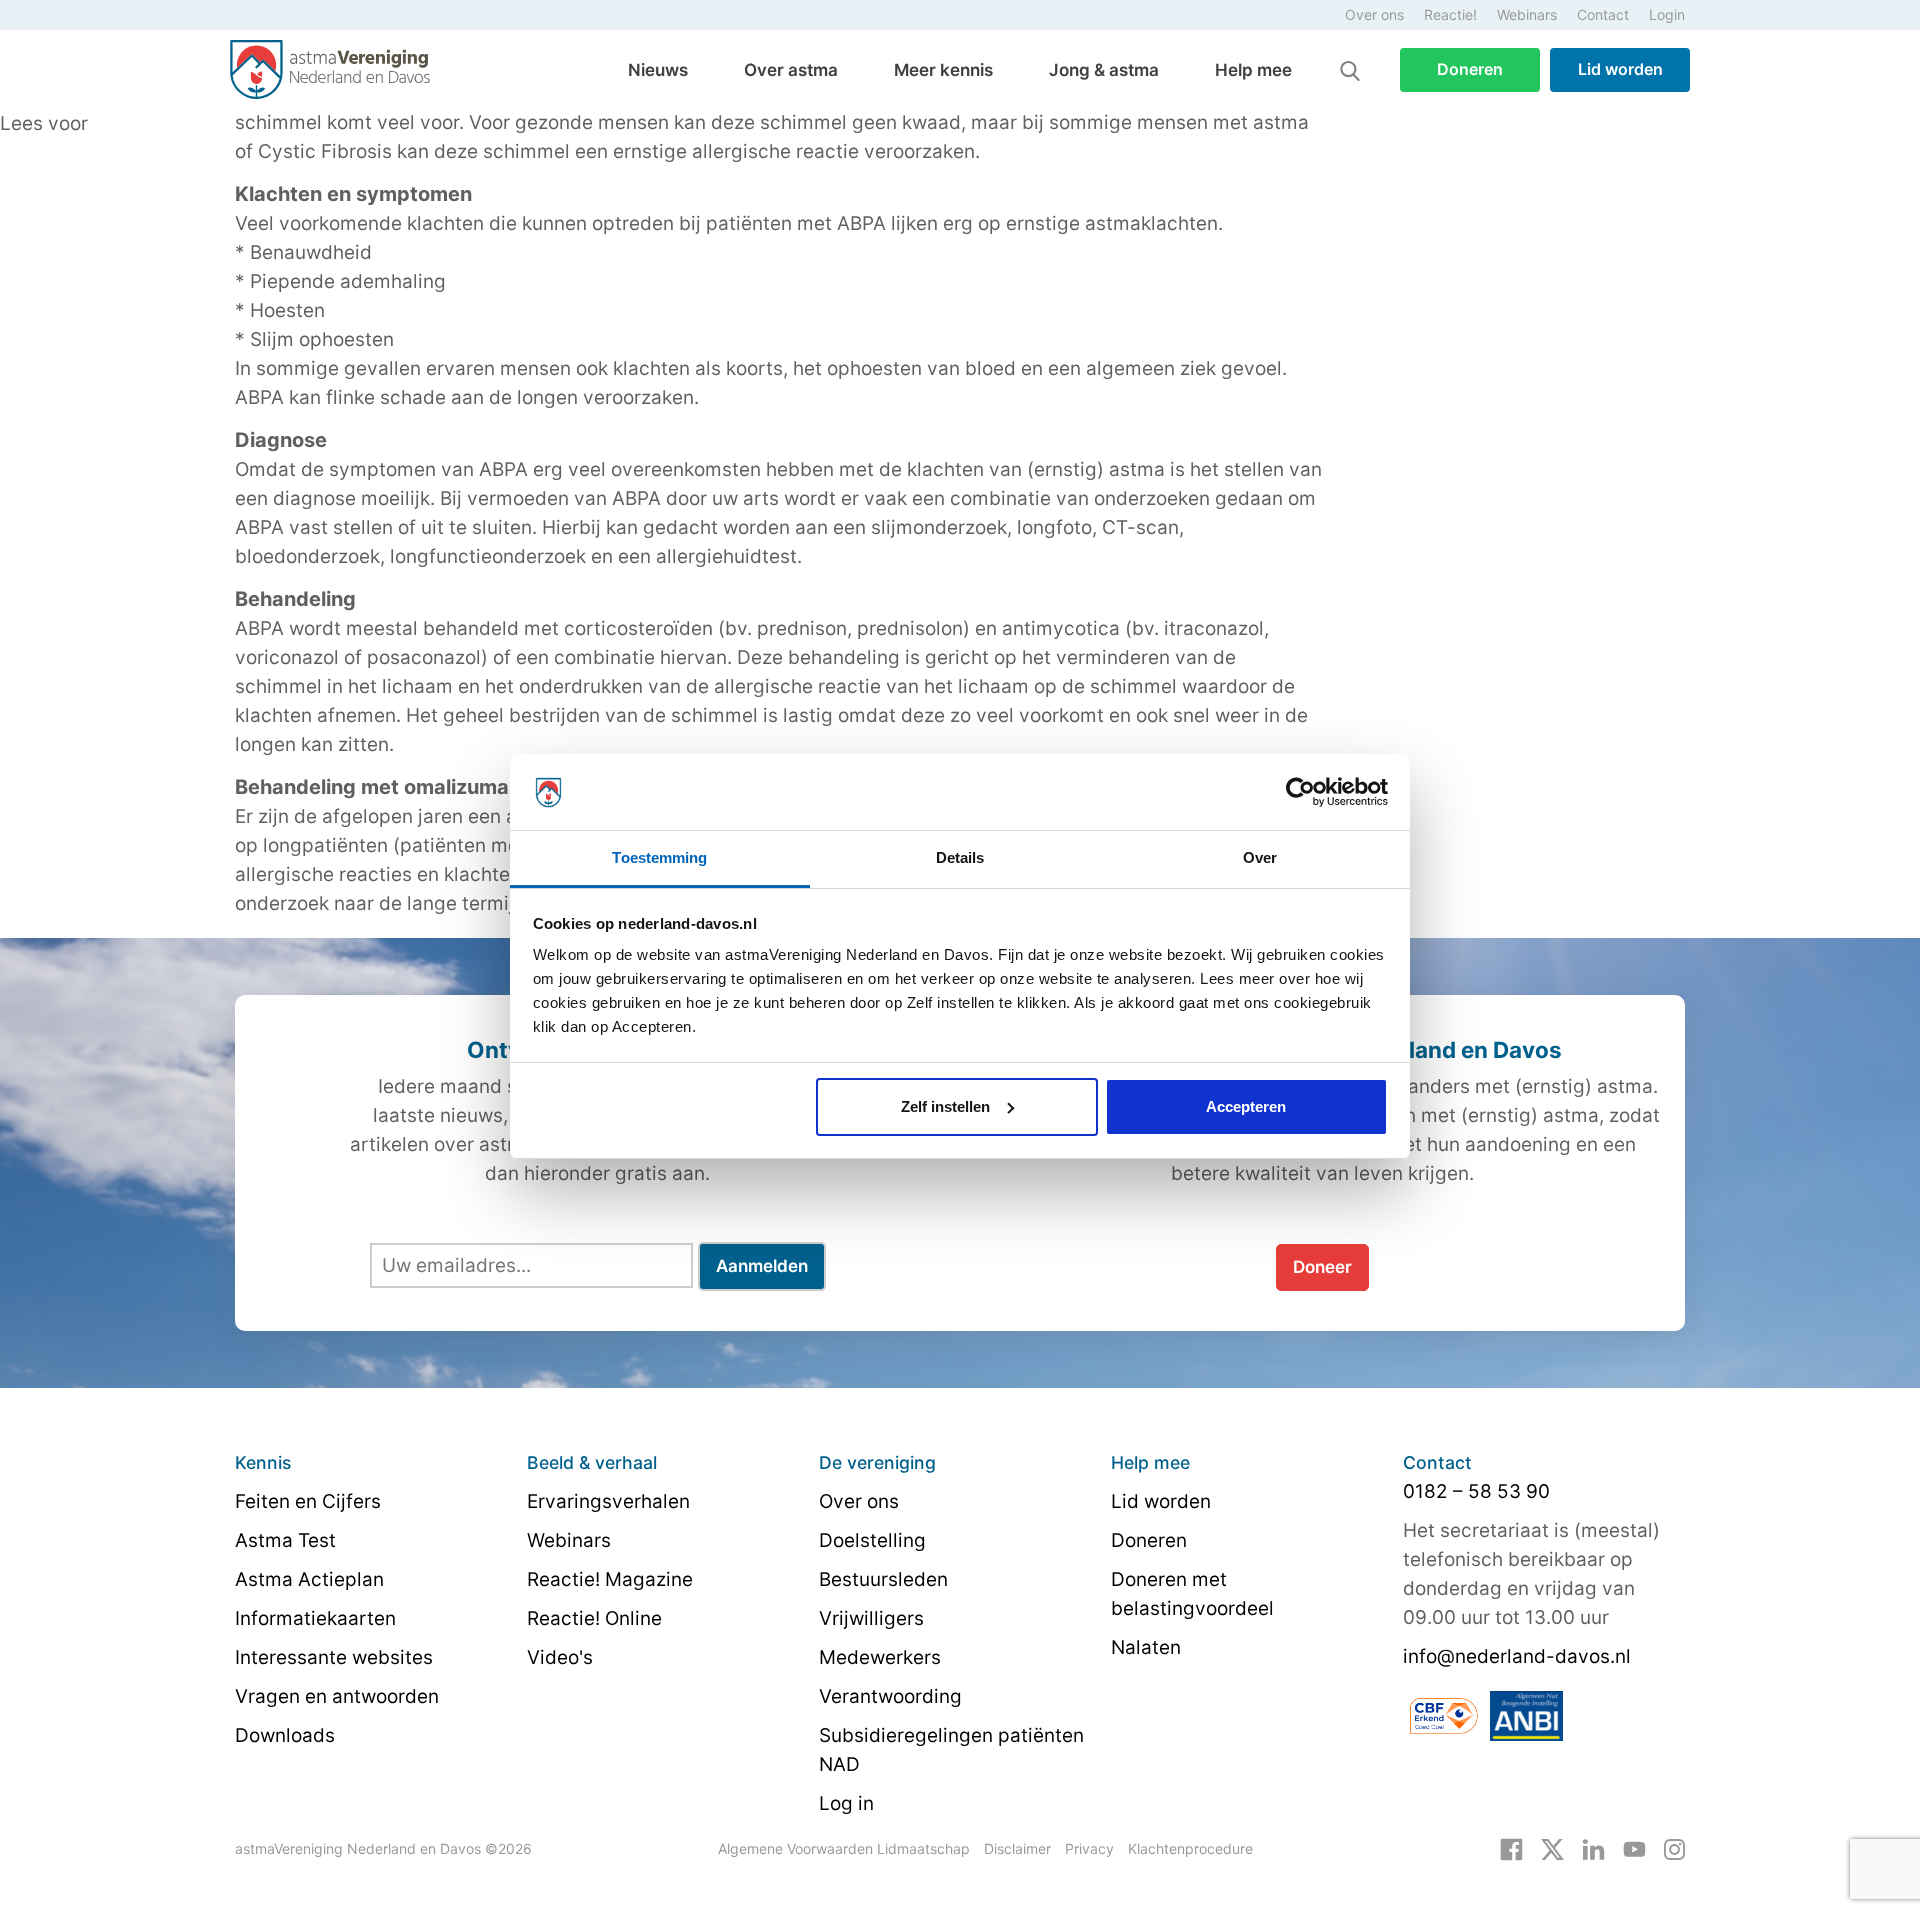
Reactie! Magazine (610, 1579)
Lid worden (1620, 69)
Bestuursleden (883, 1579)
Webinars (1527, 14)
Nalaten (1146, 1647)
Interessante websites (334, 1657)
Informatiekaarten (315, 1618)
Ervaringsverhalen (608, 1501)
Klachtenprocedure (1190, 1848)
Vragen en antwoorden (337, 1696)
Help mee (1253, 70)
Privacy (1089, 1848)
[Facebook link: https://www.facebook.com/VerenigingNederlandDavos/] (1511, 1848)
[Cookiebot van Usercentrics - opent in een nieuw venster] (1300, 792)
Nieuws (658, 70)
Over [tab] (1260, 857)
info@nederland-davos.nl (1517, 1656)
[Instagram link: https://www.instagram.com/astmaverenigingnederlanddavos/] (1674, 1848)
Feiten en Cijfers (308, 1501)
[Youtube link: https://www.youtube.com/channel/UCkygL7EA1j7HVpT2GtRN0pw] (1634, 1848)
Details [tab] (960, 857)
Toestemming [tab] (659, 857)
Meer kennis (943, 70)
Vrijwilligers (871, 1618)
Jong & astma (1104, 70)
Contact (1603, 14)
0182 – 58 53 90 (1476, 1491)
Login (1667, 14)
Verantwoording (890, 1696)
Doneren (1470, 69)
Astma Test (285, 1540)
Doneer (1322, 1267)
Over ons (1374, 14)
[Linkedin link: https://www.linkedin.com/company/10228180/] (1593, 1848)
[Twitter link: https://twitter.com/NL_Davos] (1552, 1848)
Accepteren (1246, 1106)
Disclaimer (1017, 1848)
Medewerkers (880, 1657)
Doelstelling (872, 1540)
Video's (560, 1657)
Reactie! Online (594, 1618)
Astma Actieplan (309, 1579)
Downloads (285, 1735)
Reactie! (1450, 14)
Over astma (791, 70)
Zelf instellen (945, 1106)
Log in (846, 1803)
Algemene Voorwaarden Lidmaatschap (844, 1848)
